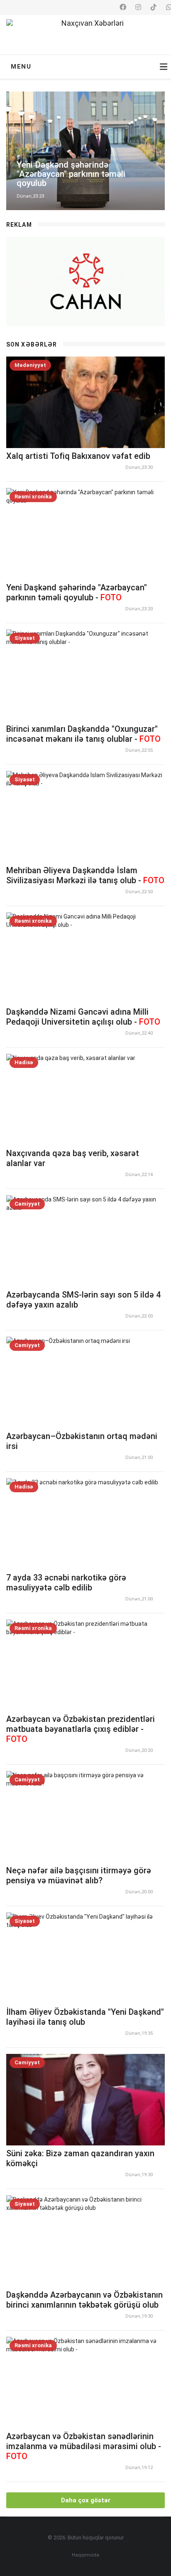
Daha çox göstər (86, 2500)
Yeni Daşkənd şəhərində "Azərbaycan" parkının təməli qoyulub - (77, 592)
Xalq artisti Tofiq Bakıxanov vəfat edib (78, 456)
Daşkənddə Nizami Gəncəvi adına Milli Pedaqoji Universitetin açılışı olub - (83, 1017)
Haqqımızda (85, 2555)
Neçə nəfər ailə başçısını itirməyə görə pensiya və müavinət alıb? (79, 1875)
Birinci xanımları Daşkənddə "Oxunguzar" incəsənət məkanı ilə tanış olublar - (83, 734)
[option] (85, 151)
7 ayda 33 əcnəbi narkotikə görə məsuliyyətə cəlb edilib (66, 1583)
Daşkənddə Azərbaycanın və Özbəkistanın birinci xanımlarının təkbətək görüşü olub (84, 2300)
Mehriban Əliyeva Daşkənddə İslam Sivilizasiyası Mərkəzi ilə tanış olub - (85, 875)
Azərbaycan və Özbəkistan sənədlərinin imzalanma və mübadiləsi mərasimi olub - (84, 2446)
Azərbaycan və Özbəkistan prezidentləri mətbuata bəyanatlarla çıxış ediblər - (81, 1729)
